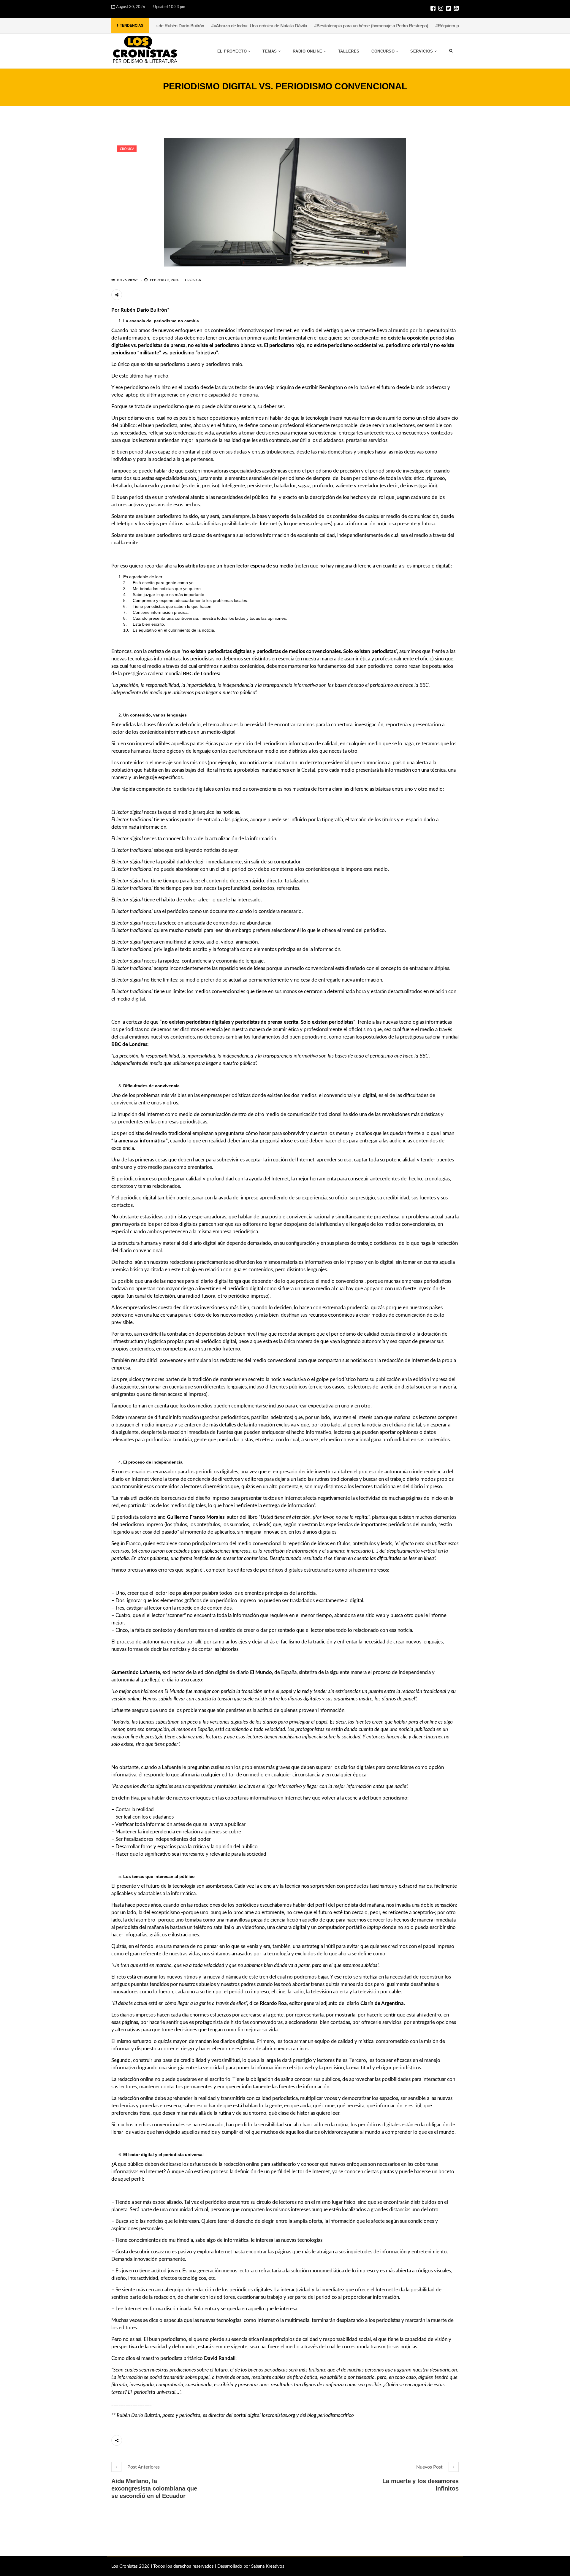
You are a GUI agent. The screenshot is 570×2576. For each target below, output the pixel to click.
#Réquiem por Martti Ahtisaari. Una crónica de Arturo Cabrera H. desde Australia (425, 26)
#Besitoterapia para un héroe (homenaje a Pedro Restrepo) (283, 26)
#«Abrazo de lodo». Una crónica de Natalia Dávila (171, 26)
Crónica (127, 149)
